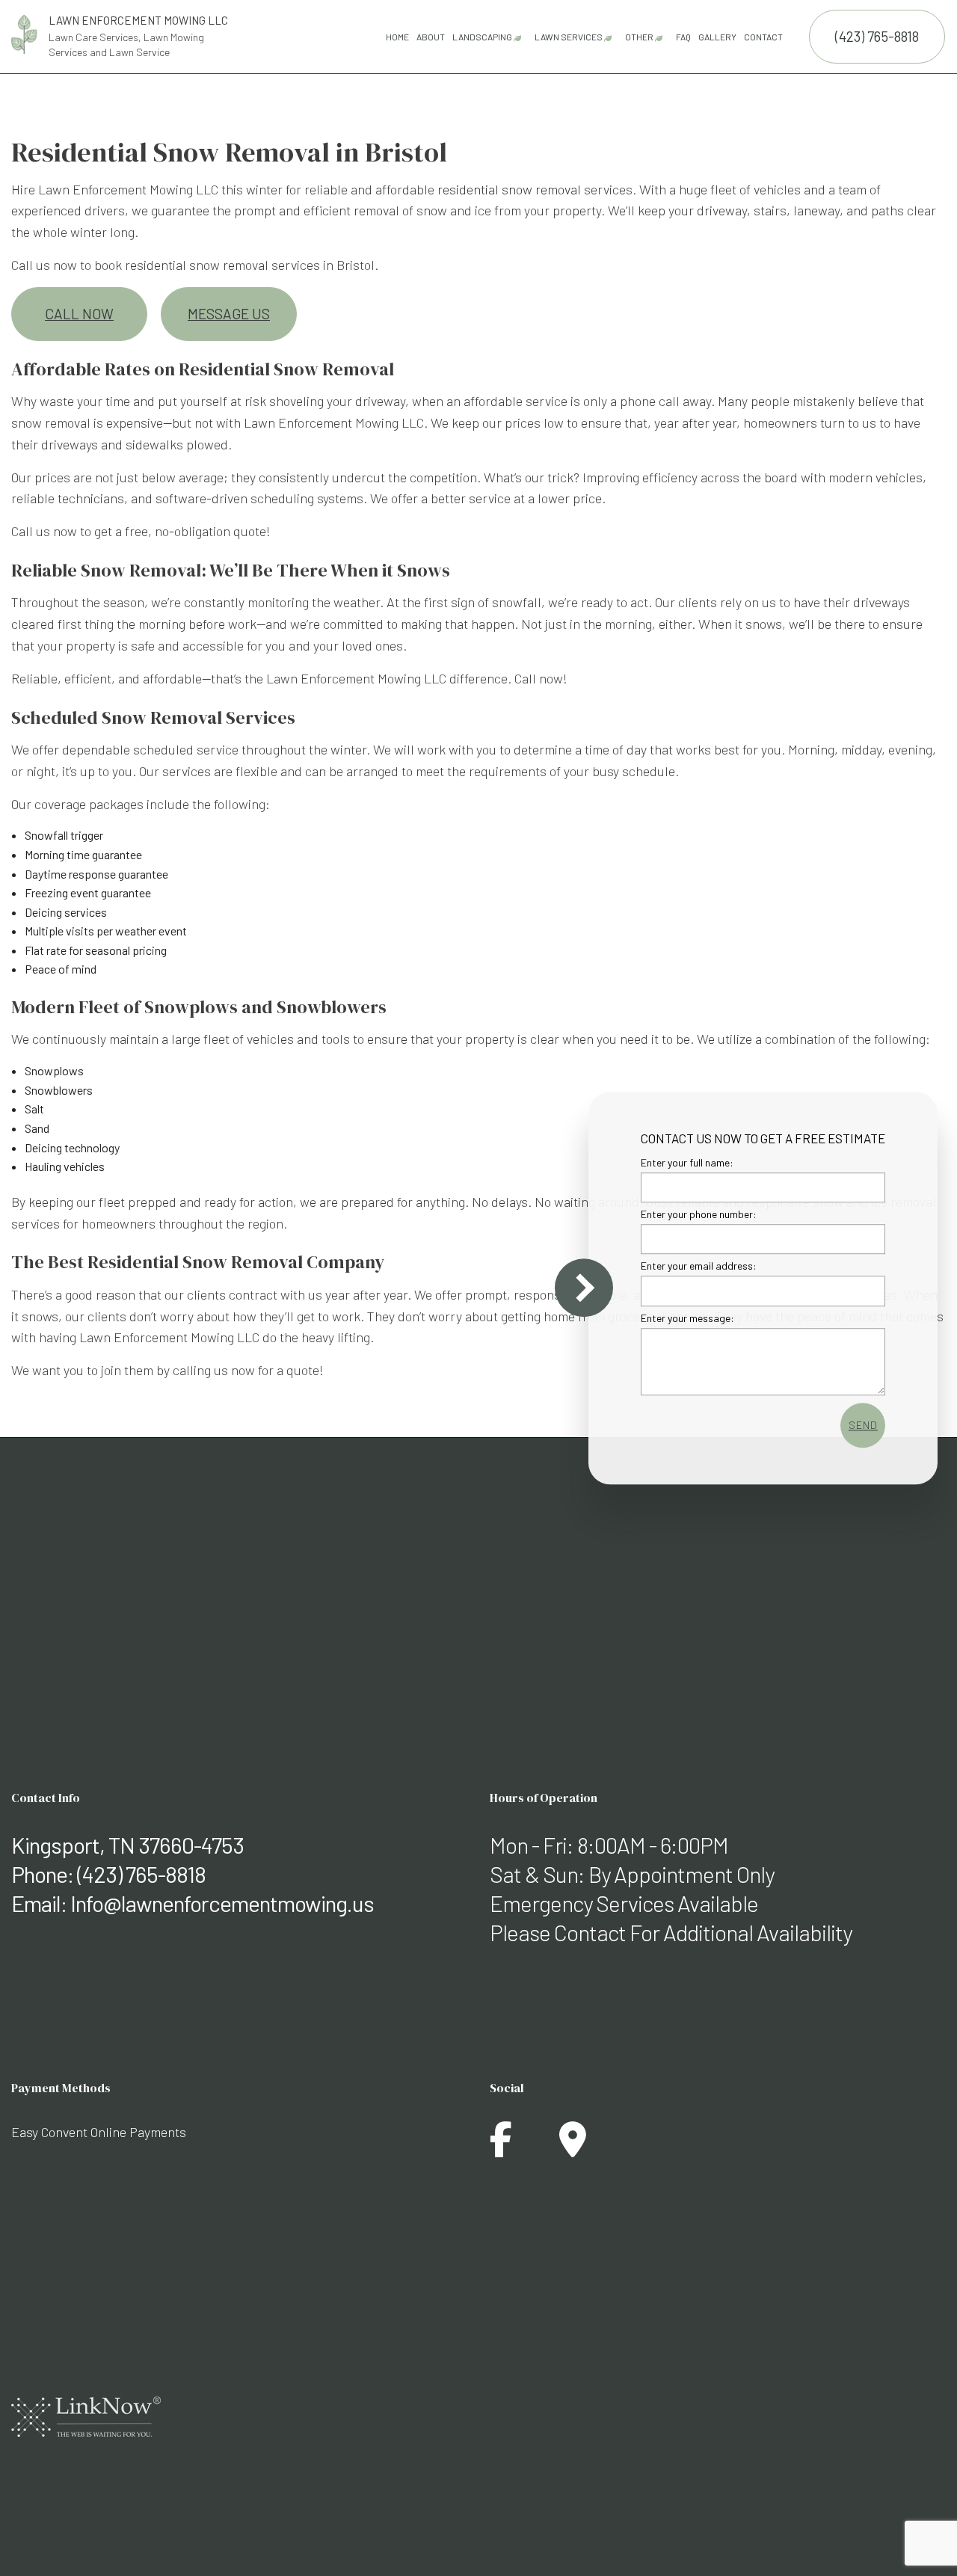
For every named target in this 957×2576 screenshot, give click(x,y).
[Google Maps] (573, 2148)
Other (639, 37)
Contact (763, 37)
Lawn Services (569, 37)
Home (397, 37)
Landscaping (482, 37)
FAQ (683, 37)
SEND (863, 1424)
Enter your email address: (699, 1266)
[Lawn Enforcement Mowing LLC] (24, 33)
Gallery (717, 37)
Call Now (79, 314)
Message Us (229, 314)
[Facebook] (501, 2148)
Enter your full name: (687, 1162)
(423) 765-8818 (877, 36)
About (431, 37)
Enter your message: (687, 1317)
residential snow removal (509, 189)
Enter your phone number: (699, 1214)
